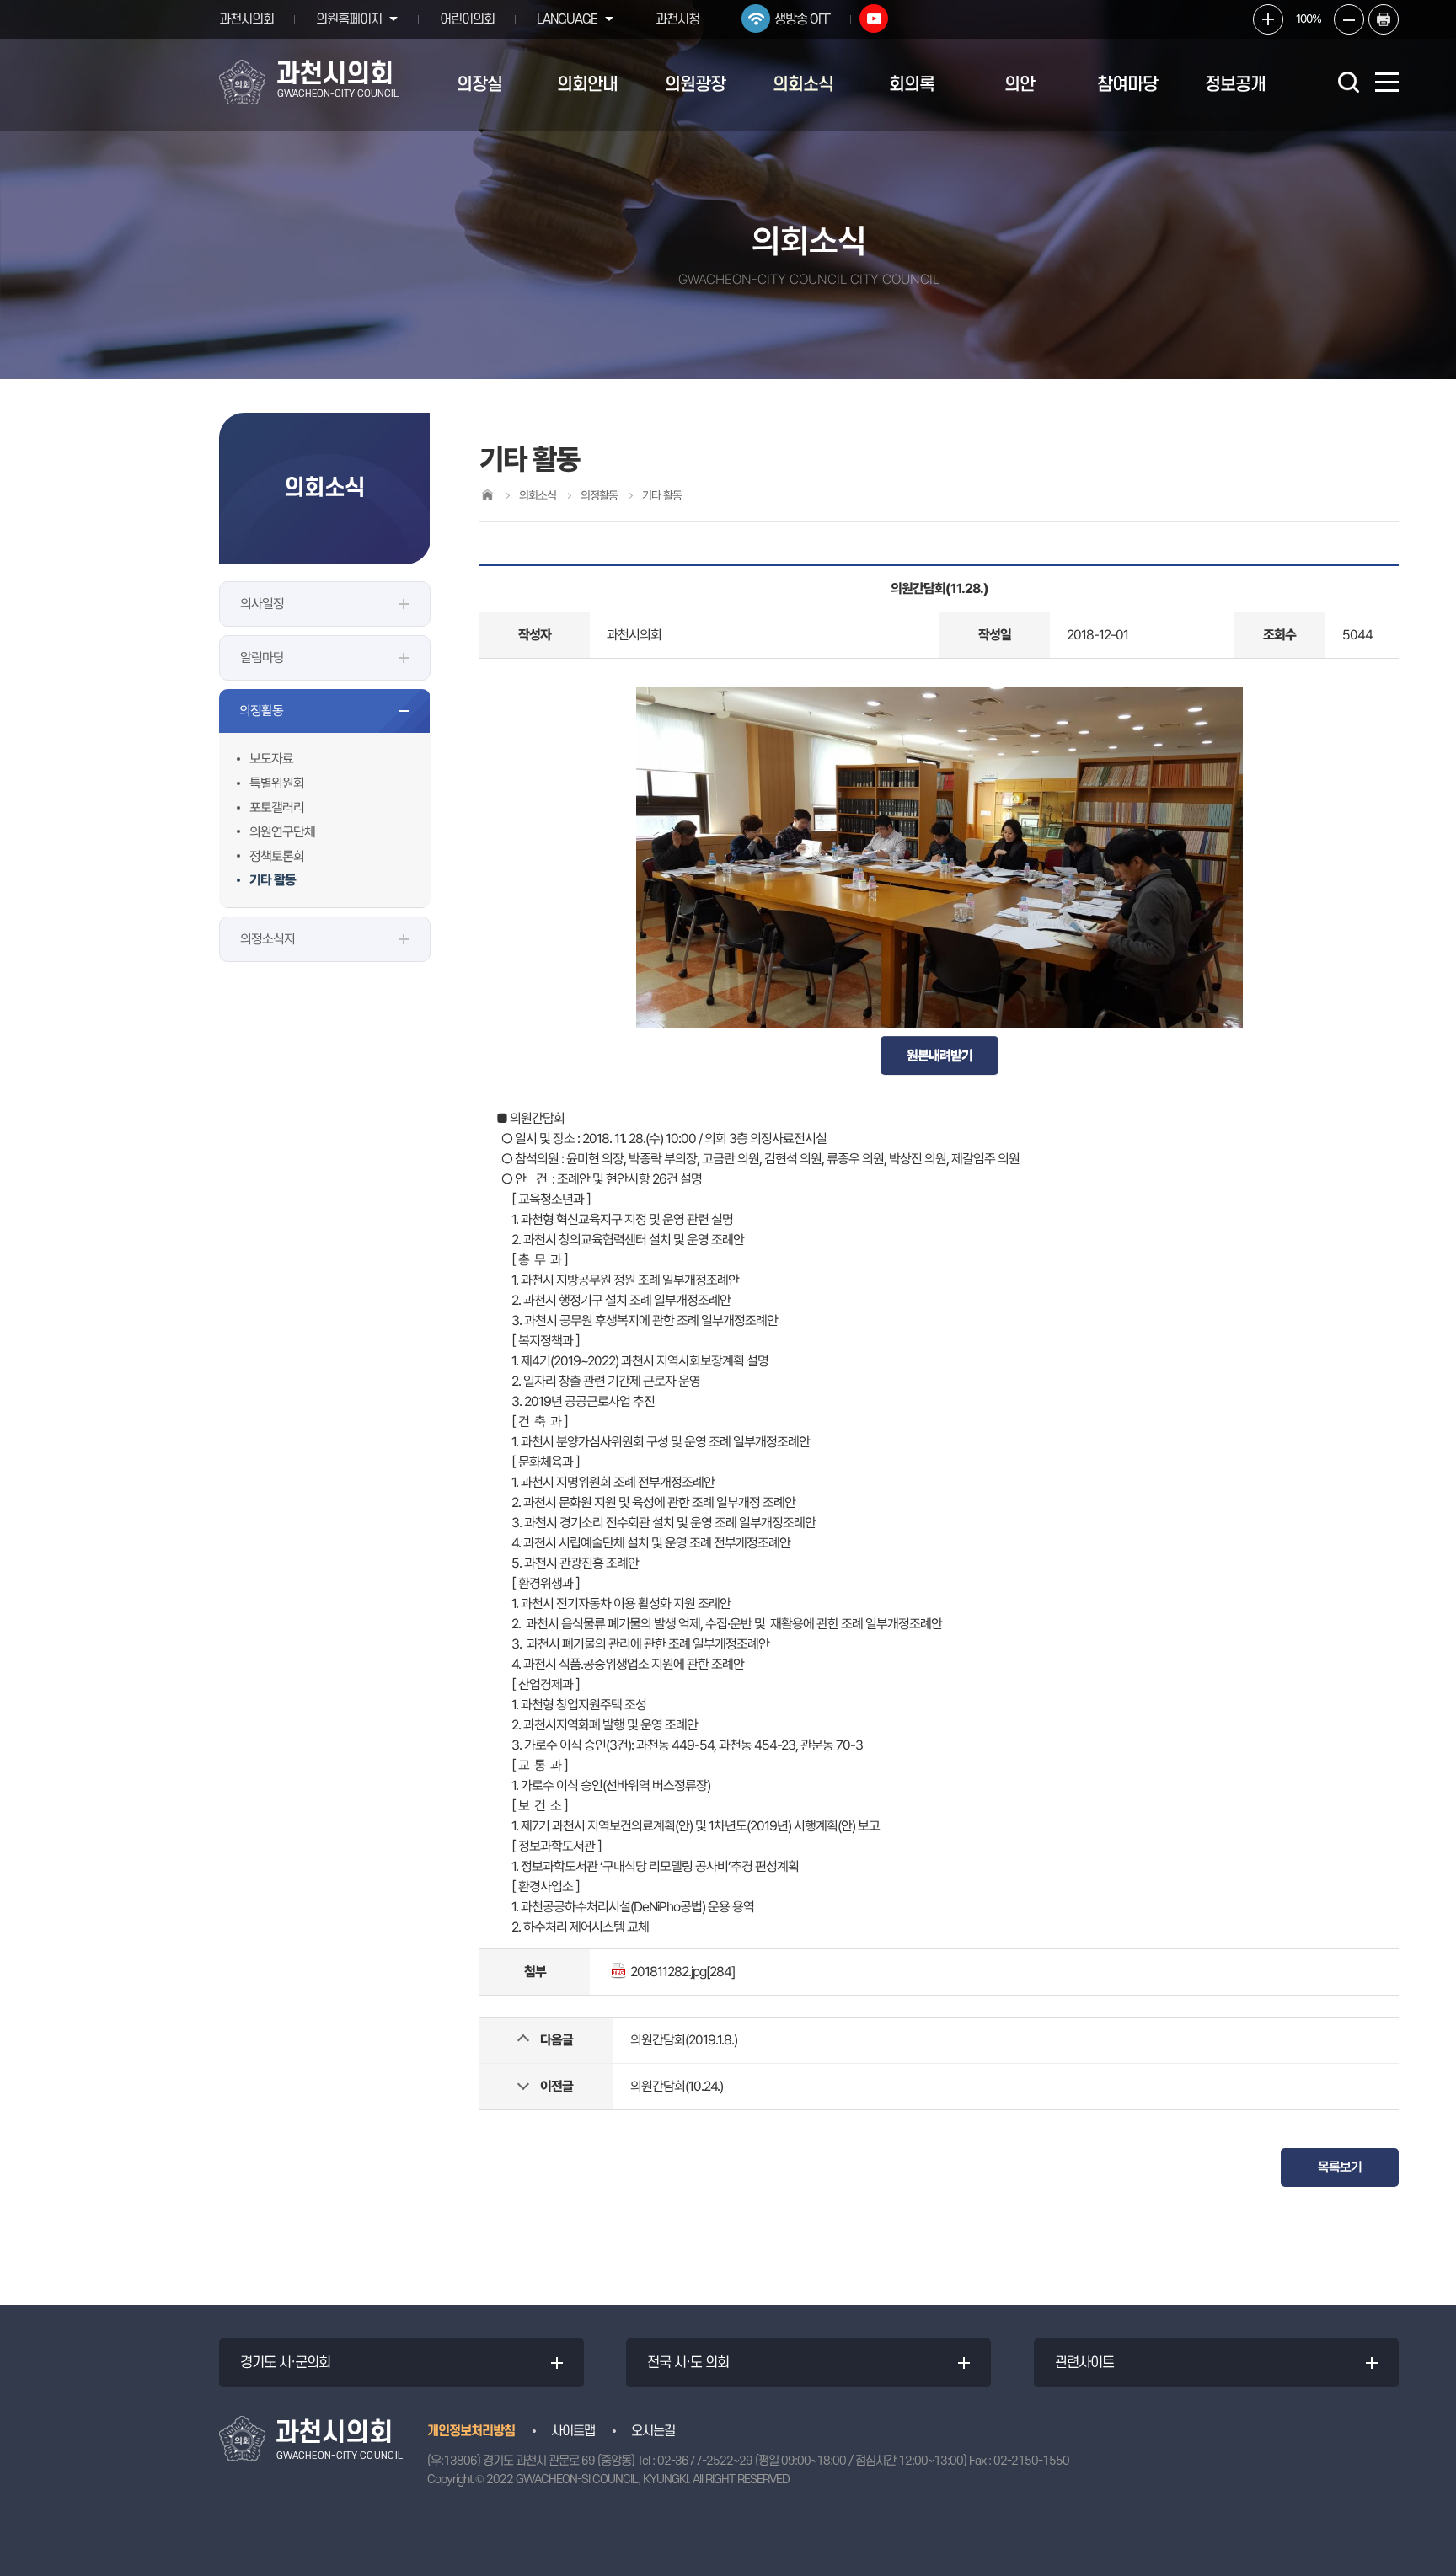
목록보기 (1340, 2167)
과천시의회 (246, 19)
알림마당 (262, 657)
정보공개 (1235, 85)
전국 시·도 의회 (688, 2363)
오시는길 (653, 2431)
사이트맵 (573, 2431)
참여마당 (1127, 85)
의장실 (479, 85)
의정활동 (261, 711)
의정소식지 (268, 939)
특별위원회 (277, 783)
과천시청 (677, 19)
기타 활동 (273, 880)
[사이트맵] (1387, 82)
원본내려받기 (939, 1055)
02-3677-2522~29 (705, 2461)
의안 (1020, 85)
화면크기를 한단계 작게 (1349, 19)
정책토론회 (277, 856)
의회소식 (803, 85)
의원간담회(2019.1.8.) (684, 2040)
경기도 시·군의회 (285, 2363)
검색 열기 (1348, 82)
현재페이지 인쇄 (1384, 19)
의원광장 (695, 85)
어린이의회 (467, 19)
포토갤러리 (277, 807)
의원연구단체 (282, 832)
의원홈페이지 (349, 19)
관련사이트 (1084, 2363)
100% (1309, 19)
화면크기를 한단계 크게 (1268, 19)
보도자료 (271, 759)
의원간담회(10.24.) (677, 2086)
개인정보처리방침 (471, 2431)
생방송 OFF (802, 19)
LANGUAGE (567, 19)
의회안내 (587, 85)
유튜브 (874, 19)
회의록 (912, 85)
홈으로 (487, 495)
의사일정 (262, 604)
